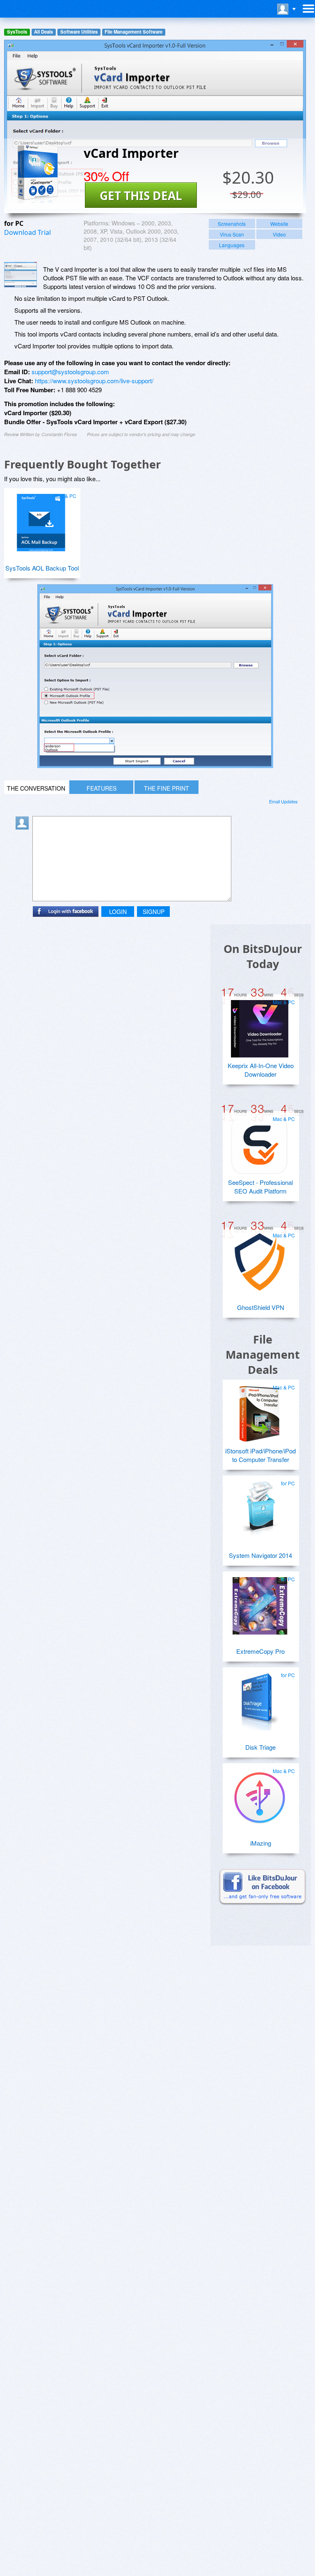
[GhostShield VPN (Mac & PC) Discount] (260, 1259)
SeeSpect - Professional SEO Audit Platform (260, 1187)
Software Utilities (79, 32)
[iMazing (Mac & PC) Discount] (260, 1794)
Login (118, 912)
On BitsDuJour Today (263, 956)
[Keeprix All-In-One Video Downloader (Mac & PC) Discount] (260, 1025)
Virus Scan (232, 234)
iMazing (261, 1843)
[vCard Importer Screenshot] (21, 275)
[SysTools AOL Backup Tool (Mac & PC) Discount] (41, 519)
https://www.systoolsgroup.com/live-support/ (94, 381)
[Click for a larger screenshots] (155, 765)
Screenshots (232, 224)
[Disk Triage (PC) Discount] (260, 1698)
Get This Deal (141, 196)
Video (279, 234)
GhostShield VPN (261, 1307)
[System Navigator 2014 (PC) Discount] (260, 1507)
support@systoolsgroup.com (70, 372)
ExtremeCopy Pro (260, 1651)
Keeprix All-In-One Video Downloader (261, 1070)
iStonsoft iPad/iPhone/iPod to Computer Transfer (260, 1455)
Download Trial (27, 232)
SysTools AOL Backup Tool (42, 568)
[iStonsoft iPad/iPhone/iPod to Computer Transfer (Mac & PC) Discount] (260, 1411)
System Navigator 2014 (260, 1555)
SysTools (17, 32)
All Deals (43, 32)
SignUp (154, 912)
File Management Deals (263, 1354)
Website (279, 224)
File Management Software (134, 32)
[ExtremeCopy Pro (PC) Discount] (260, 1603)
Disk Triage (260, 1747)
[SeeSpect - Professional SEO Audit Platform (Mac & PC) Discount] (260, 1142)
